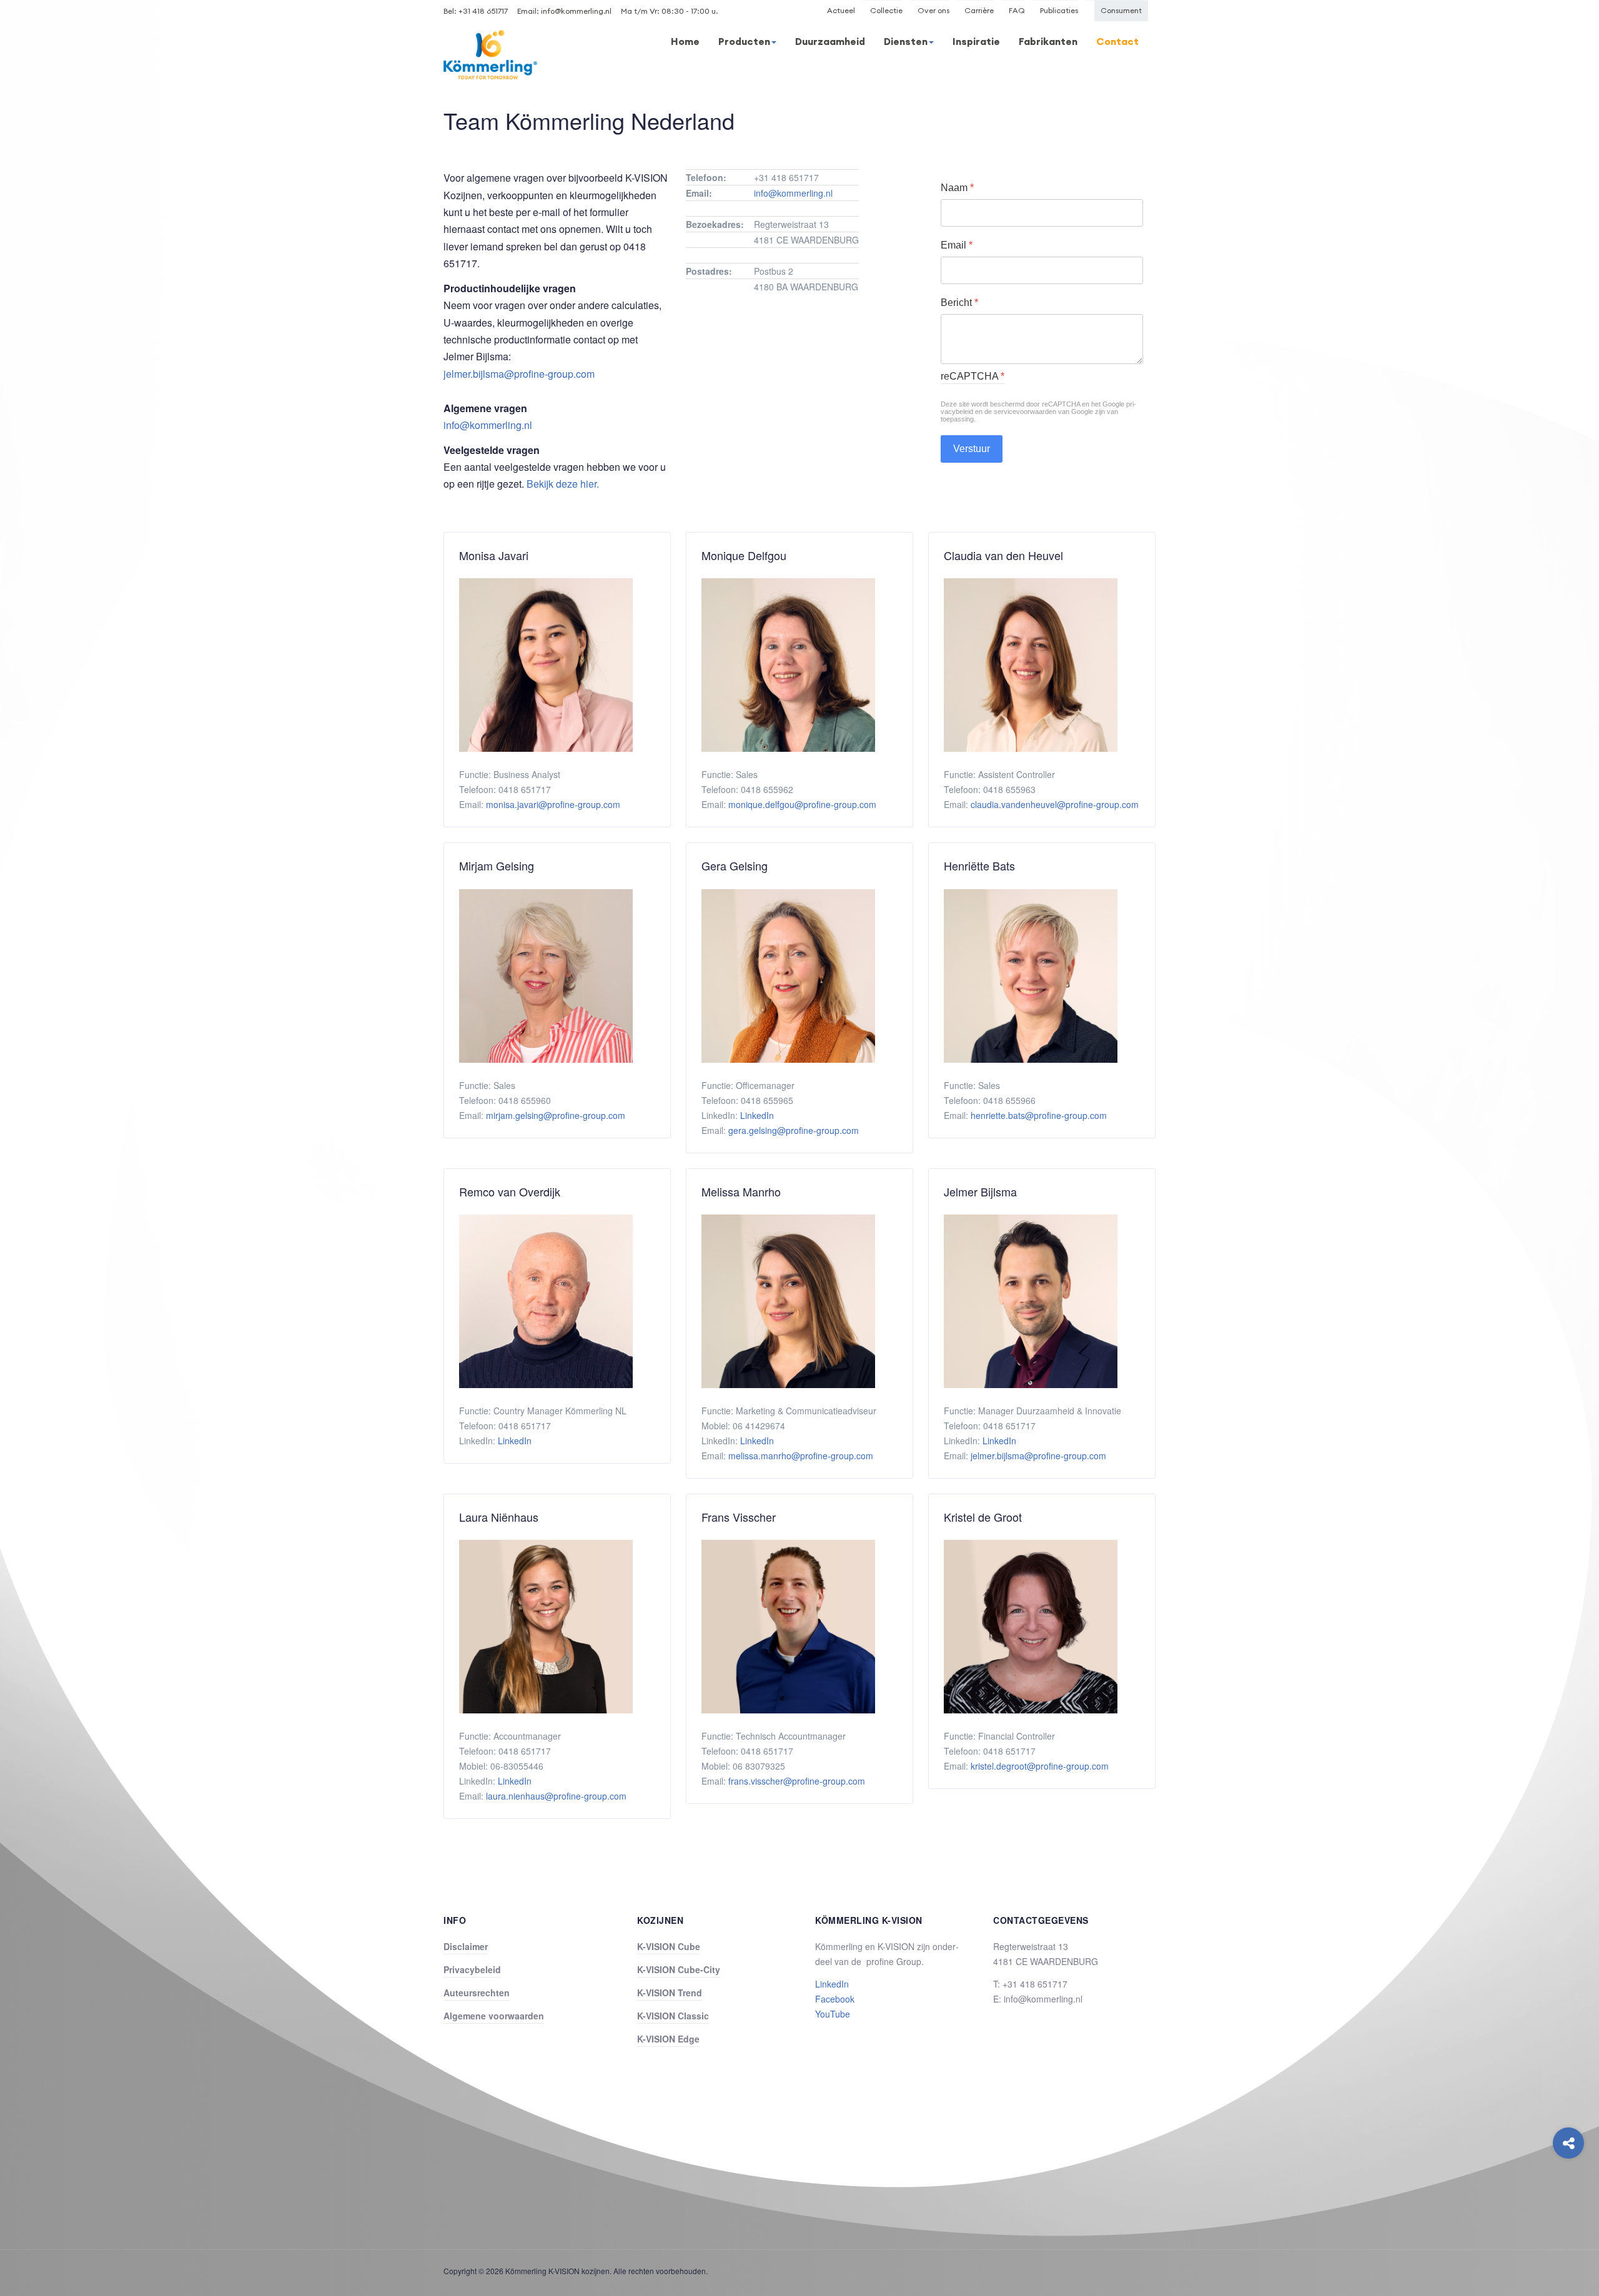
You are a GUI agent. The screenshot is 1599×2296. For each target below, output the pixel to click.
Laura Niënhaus (499, 1517)
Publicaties (1059, 10)
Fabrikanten (1048, 41)
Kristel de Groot (983, 1517)
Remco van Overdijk (510, 1192)
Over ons (933, 10)
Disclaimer (466, 1946)
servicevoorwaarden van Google (1043, 411)
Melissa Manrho (741, 1192)
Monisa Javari (494, 555)
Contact (1117, 41)
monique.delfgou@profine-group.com (802, 804)
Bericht (959, 303)
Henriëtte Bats (979, 866)
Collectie (886, 10)
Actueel (841, 10)
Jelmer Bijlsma (980, 1192)
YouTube (833, 2014)
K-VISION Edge (668, 2039)
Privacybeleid (472, 1969)
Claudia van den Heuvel (1003, 555)
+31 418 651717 (483, 11)
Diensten (906, 41)
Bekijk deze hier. (563, 484)
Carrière (979, 10)
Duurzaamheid (830, 41)
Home (685, 41)
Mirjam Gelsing (497, 866)
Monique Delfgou (744, 555)
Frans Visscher (739, 1517)
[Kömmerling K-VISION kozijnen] (490, 55)
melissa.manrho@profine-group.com (801, 1456)
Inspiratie (976, 41)
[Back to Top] (1569, 2193)
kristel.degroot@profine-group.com (1040, 1766)
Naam (957, 188)
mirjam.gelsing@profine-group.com (556, 1115)
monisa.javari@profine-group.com (553, 804)
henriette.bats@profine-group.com (1039, 1115)
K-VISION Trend (670, 1993)
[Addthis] (1568, 2143)
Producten (744, 41)
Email (957, 245)
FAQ (1017, 10)
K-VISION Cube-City (679, 1969)
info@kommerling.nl (576, 11)
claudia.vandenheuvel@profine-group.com (1055, 804)
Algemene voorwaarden (494, 2016)
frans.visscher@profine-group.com (797, 1781)
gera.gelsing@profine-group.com (794, 1130)
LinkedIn (757, 1115)
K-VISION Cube (669, 1946)
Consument (1121, 10)
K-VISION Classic (673, 2016)
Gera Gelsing (735, 866)
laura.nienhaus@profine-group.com (556, 1796)
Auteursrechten (477, 1993)
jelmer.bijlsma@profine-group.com (519, 374)
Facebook (835, 1999)
